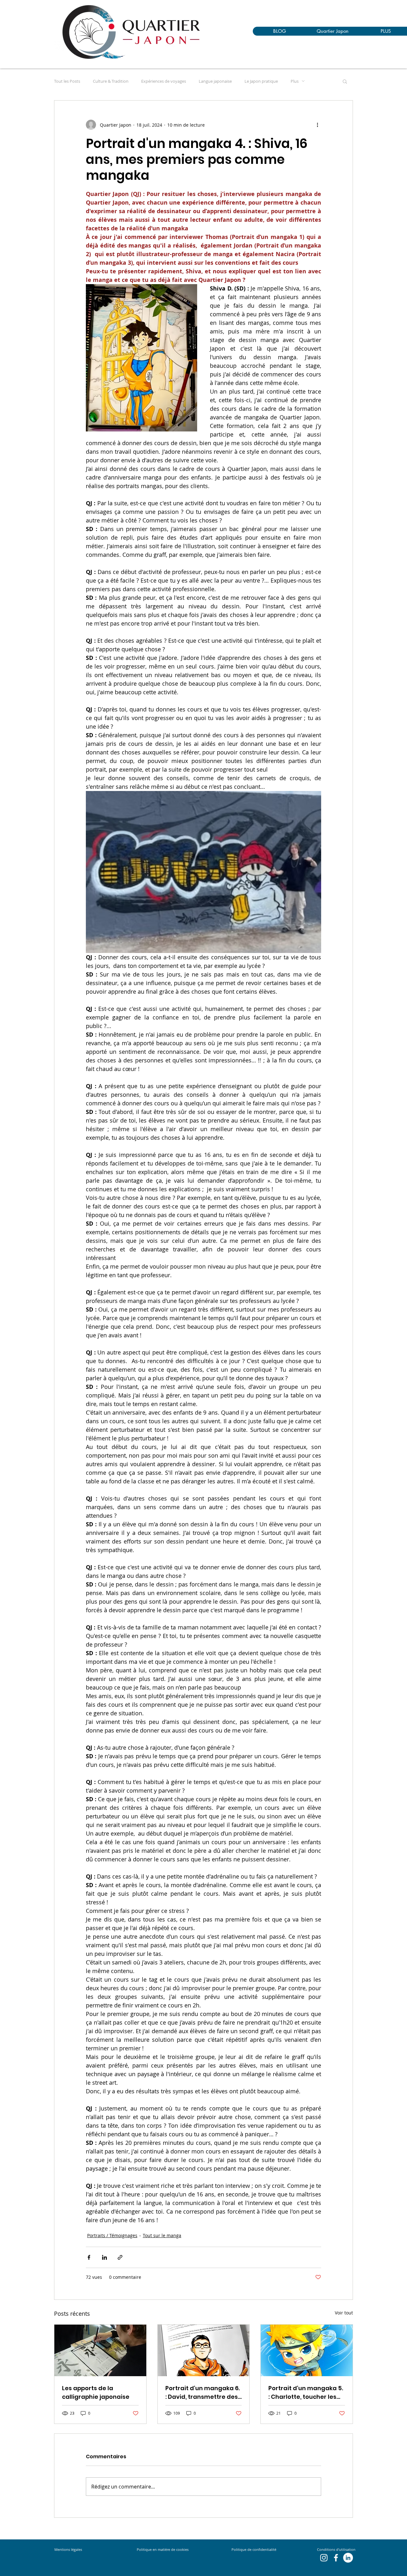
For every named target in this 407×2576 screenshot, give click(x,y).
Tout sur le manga (162, 2235)
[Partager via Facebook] (89, 2257)
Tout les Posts (67, 81)
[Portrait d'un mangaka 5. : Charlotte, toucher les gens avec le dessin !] (307, 2350)
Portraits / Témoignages (112, 2235)
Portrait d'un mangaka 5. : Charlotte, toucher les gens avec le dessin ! (306, 2393)
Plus (295, 81)
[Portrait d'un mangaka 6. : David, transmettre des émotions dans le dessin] (204, 2350)
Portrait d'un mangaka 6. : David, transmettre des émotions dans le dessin (203, 2393)
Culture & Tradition (111, 81)
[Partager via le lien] (120, 2257)
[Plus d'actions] (317, 125)
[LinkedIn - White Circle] (348, 2558)
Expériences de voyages (164, 81)
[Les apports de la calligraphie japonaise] (100, 2350)
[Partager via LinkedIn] (104, 2257)
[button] (345, 81)
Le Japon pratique (261, 81)
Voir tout (344, 2313)
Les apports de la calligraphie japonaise (96, 2392)
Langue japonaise (215, 81)
